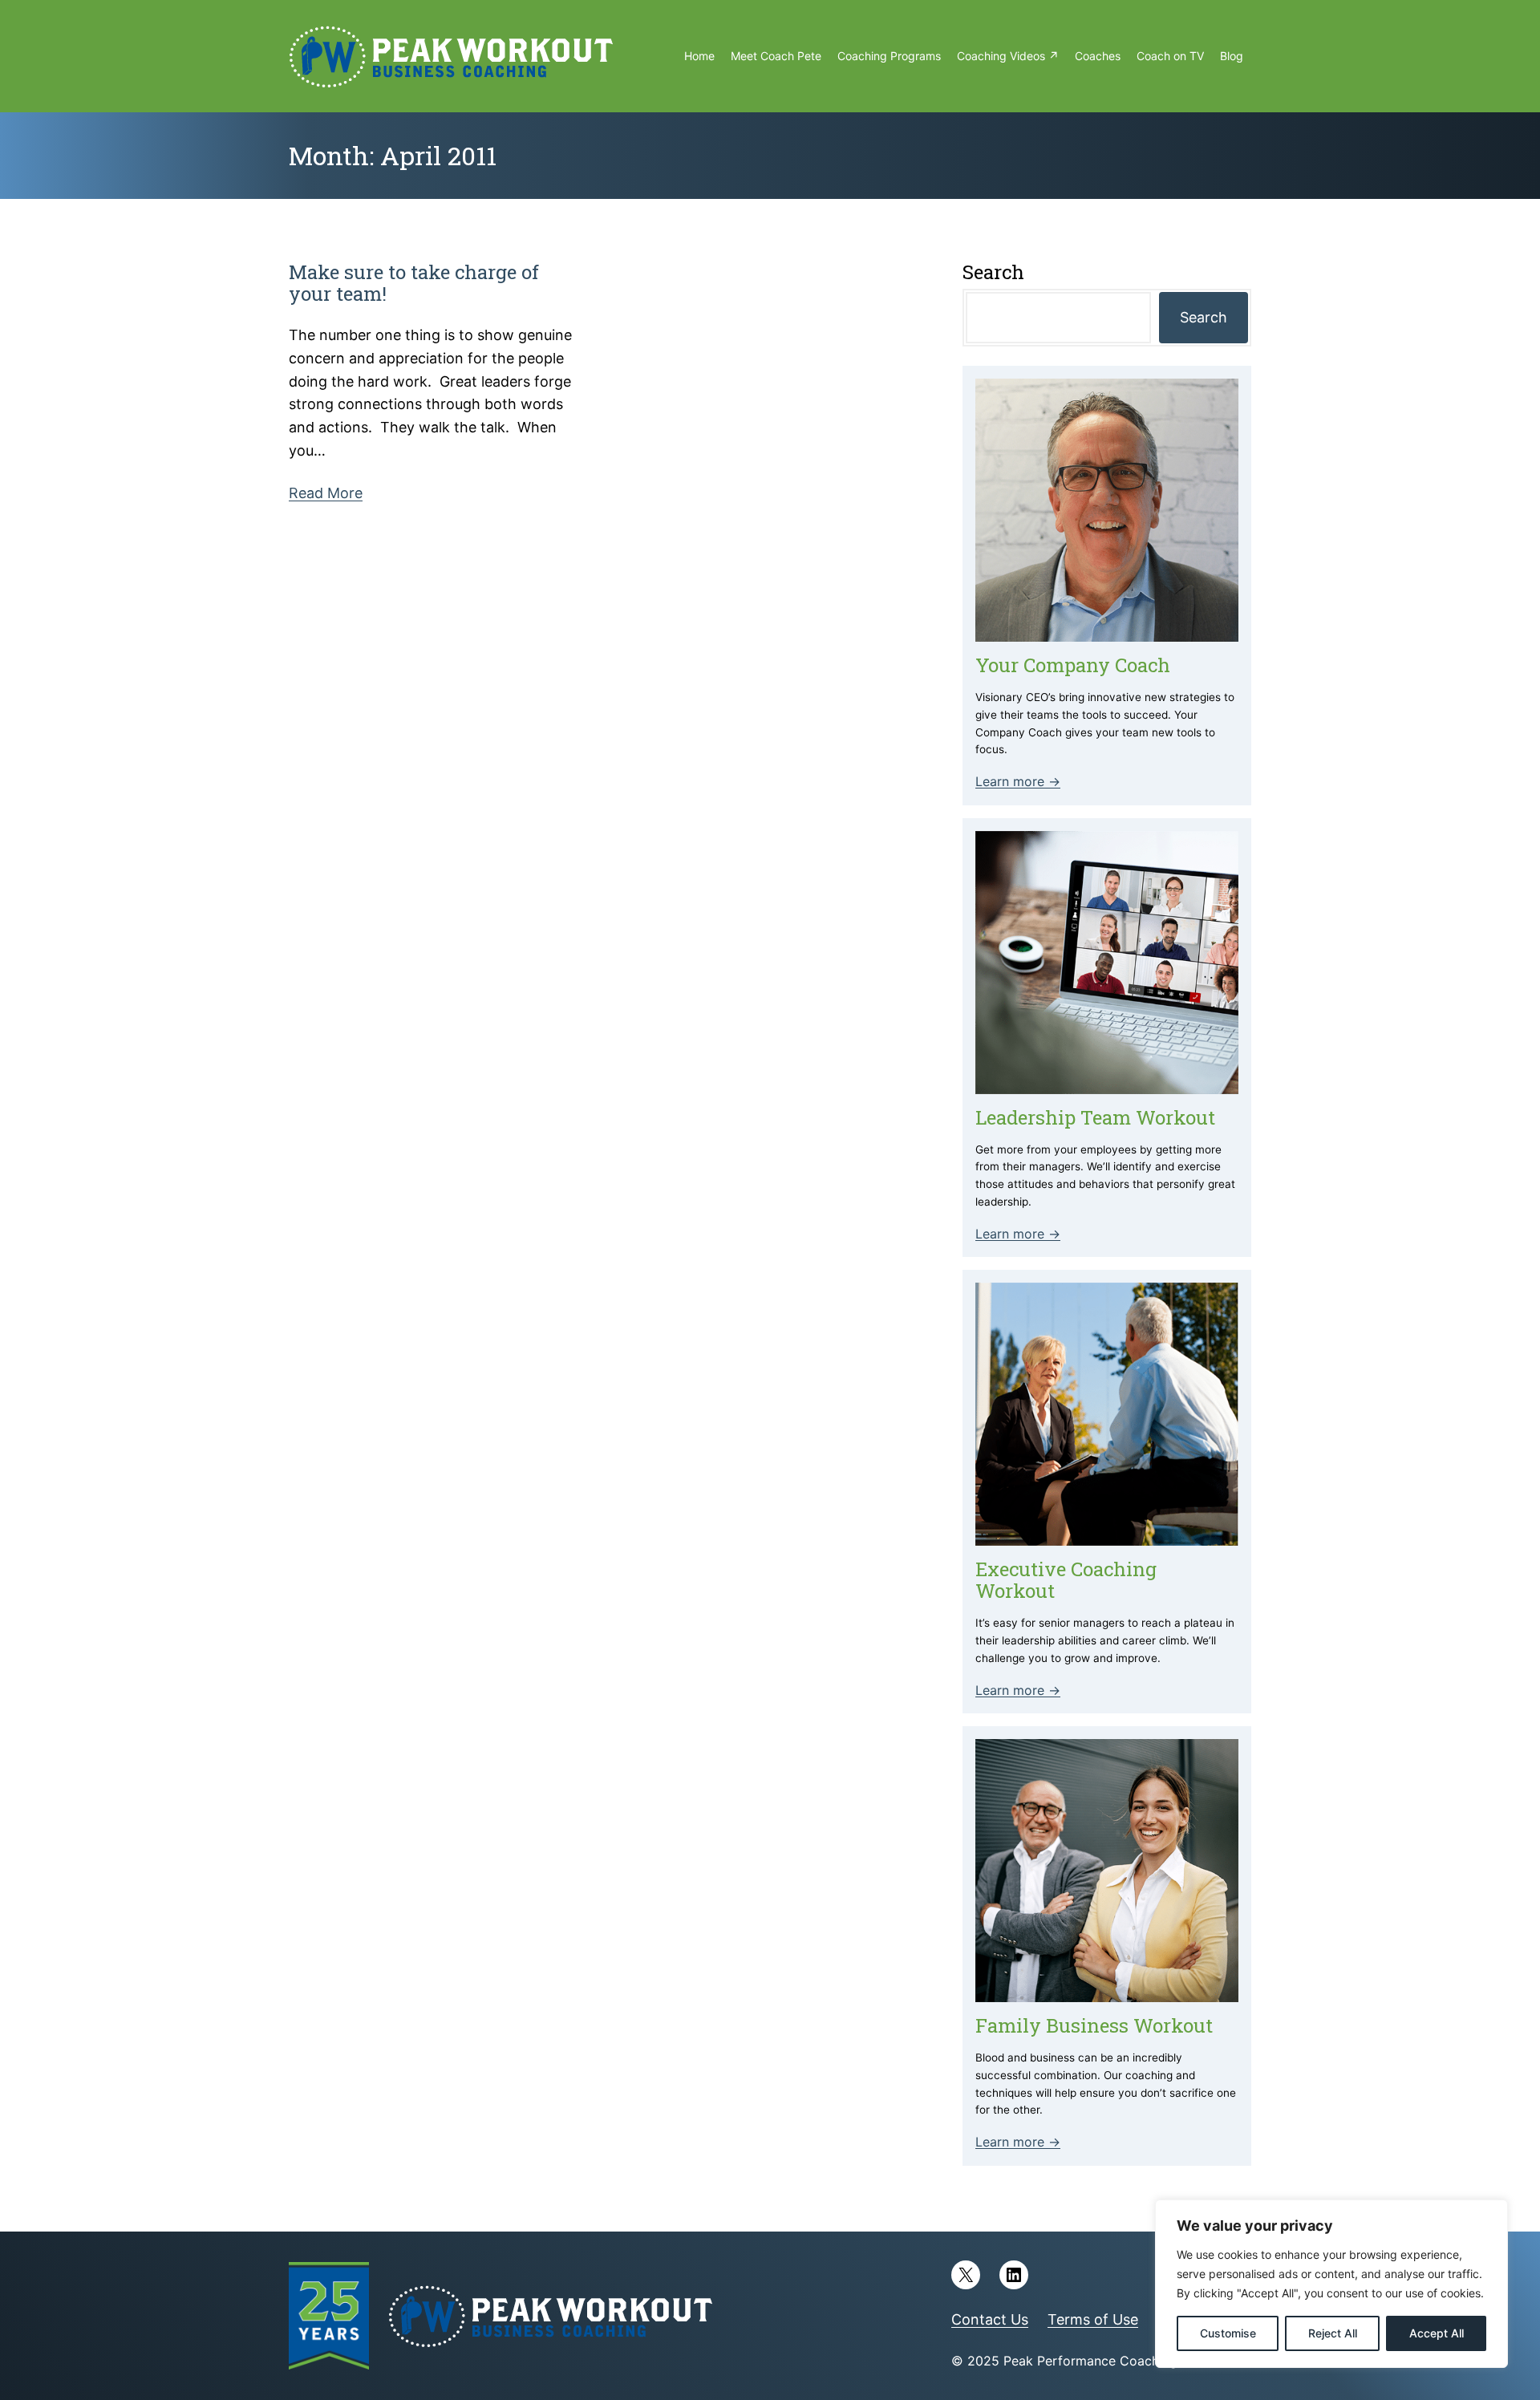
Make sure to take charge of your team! (414, 283)
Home (699, 56)
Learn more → (1018, 781)
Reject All (1333, 2333)
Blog (1232, 56)
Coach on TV (1170, 56)
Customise (1228, 2333)
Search (1204, 317)
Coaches (1098, 56)
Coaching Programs (889, 56)
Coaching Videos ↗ (1008, 56)
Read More (326, 493)
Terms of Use (1093, 2319)
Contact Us (990, 2319)
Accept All (1437, 2333)
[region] (1331, 2284)
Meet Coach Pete (776, 56)
